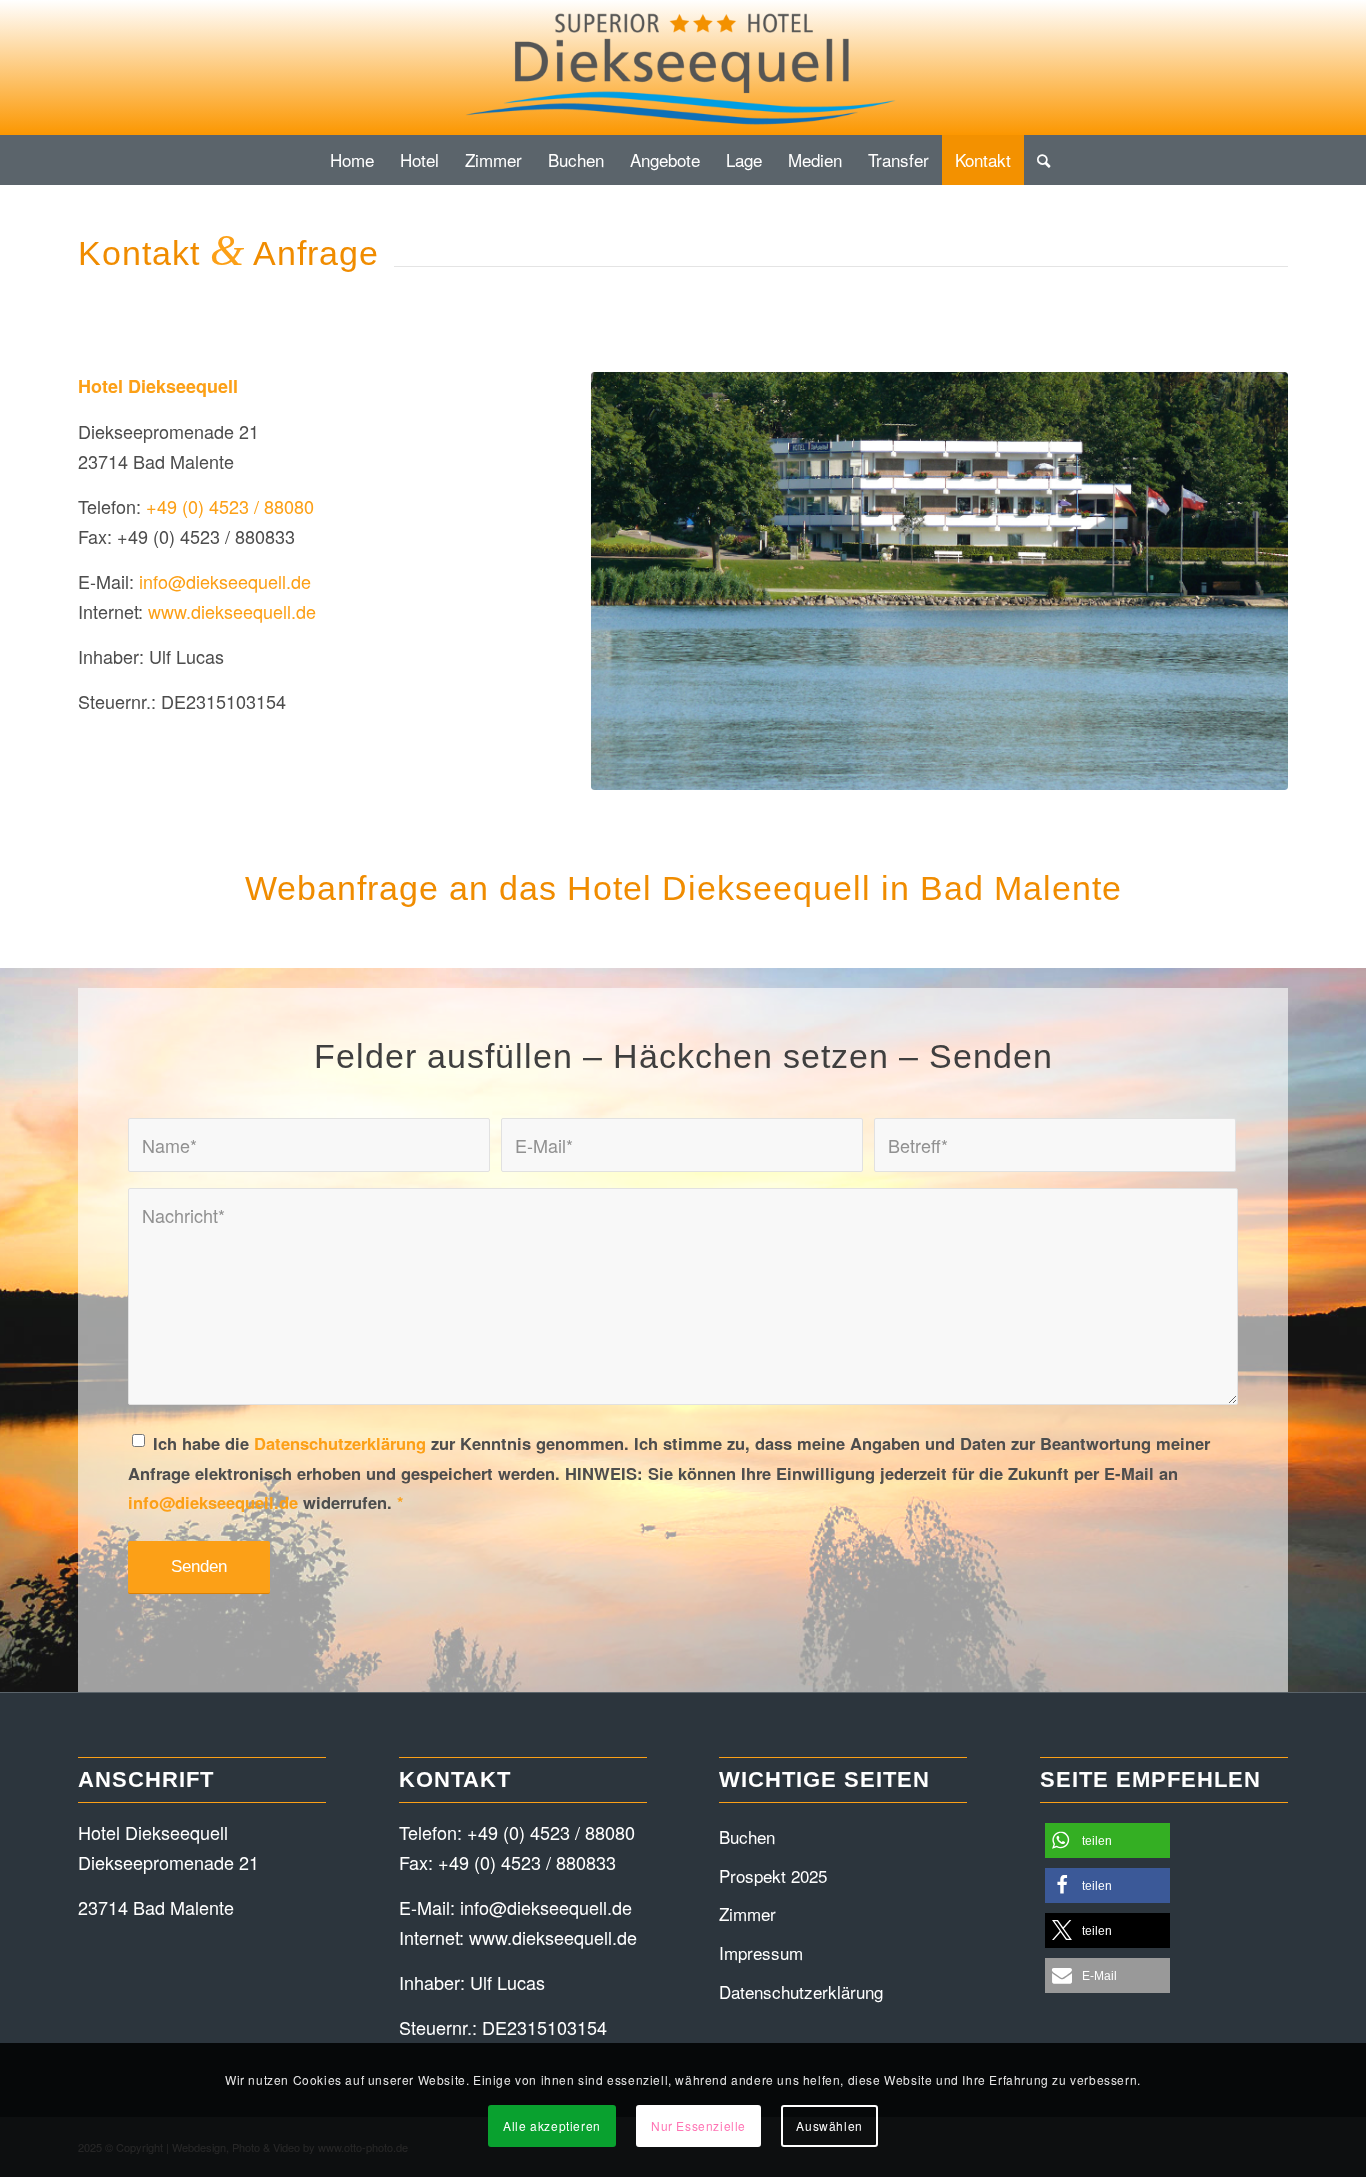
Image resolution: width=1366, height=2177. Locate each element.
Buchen (747, 1836)
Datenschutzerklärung (340, 1443)
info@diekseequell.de (225, 581)
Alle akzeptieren (552, 2125)
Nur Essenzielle (698, 2125)
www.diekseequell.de (232, 611)
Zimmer (747, 1913)
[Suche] (1037, 160)
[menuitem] (352, 160)
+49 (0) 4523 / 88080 (230, 506)
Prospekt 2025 (773, 1875)
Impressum (761, 1952)
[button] (1107, 1840)
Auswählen (829, 2125)
